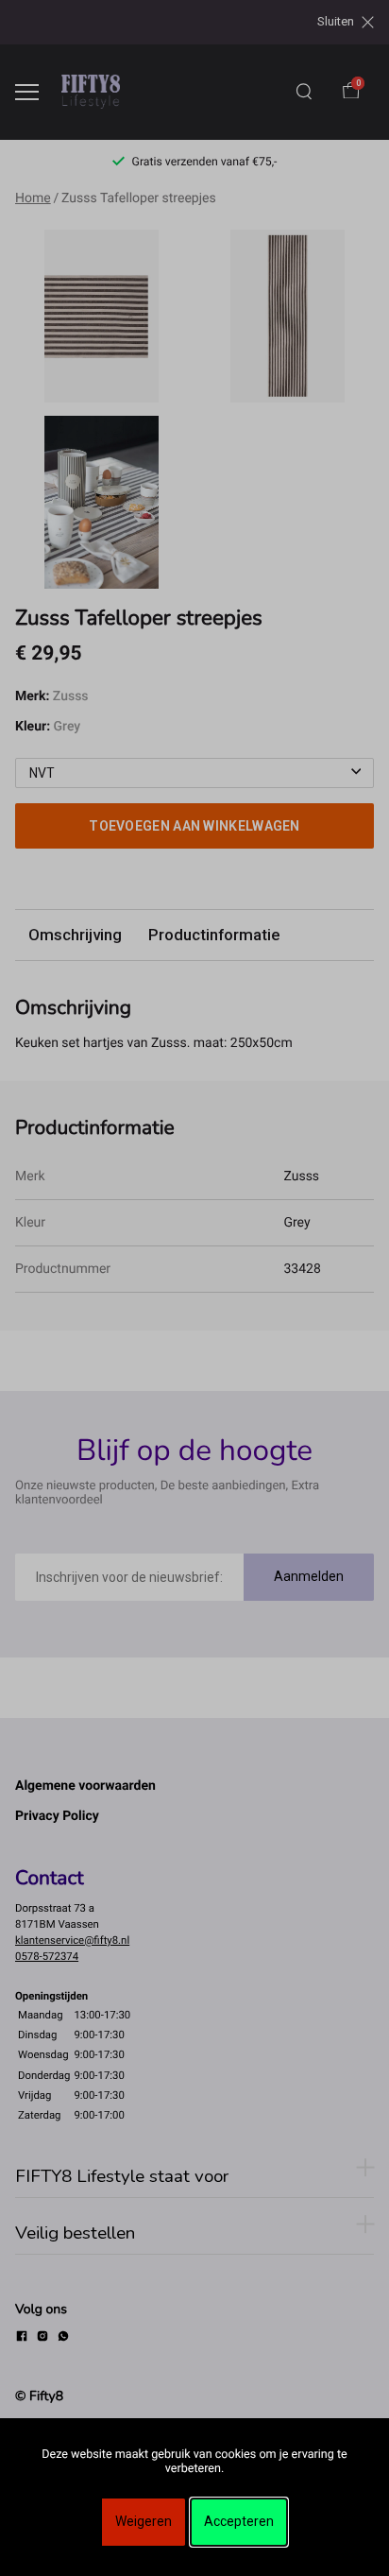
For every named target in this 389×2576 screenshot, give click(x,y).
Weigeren (144, 2521)
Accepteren (239, 2521)
